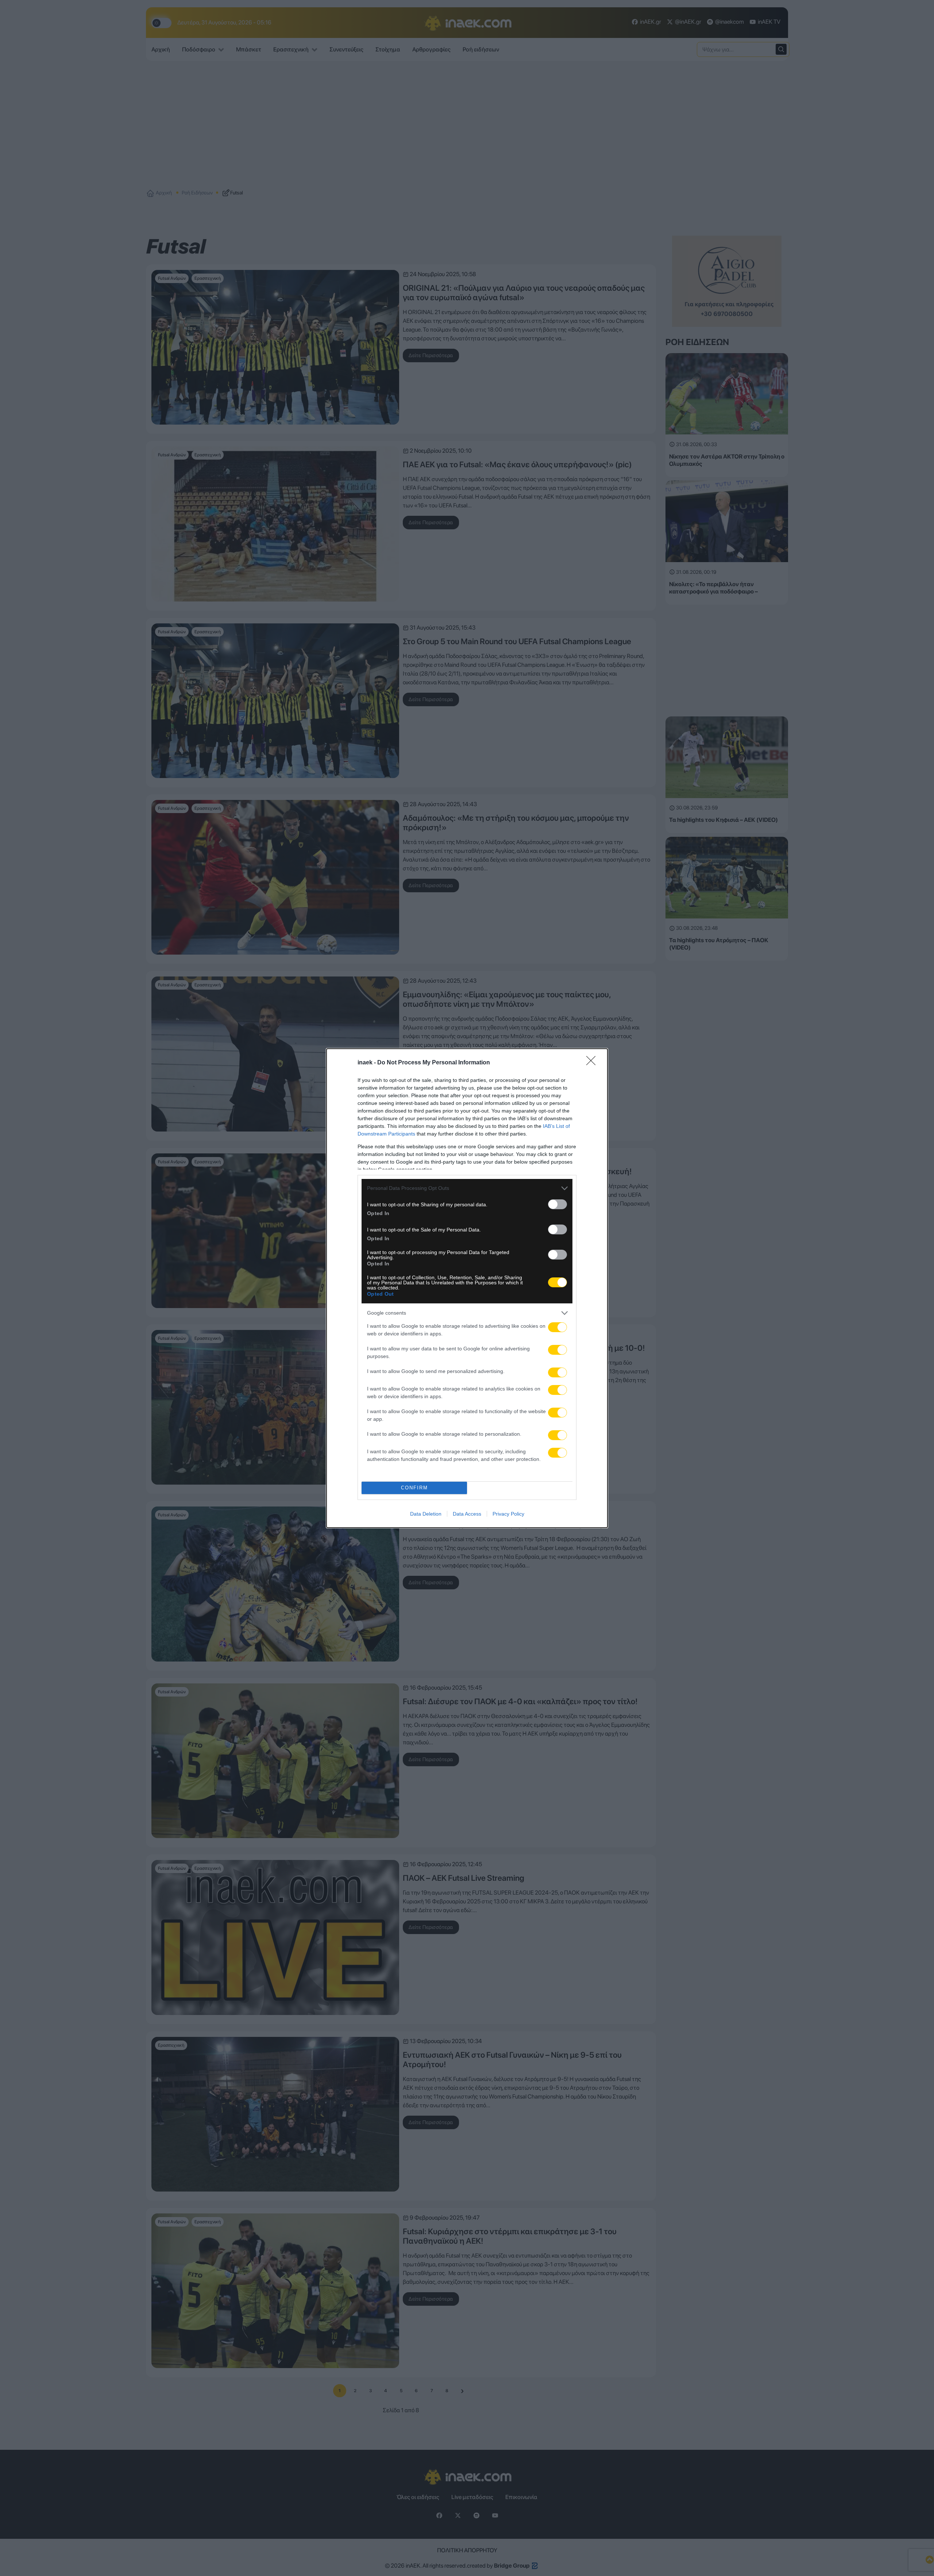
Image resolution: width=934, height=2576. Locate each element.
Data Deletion (426, 1514)
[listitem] (467, 1188)
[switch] (557, 1204)
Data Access (467, 1514)
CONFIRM (414, 1488)
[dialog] (467, 1288)
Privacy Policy (508, 1514)
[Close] (593, 1063)
